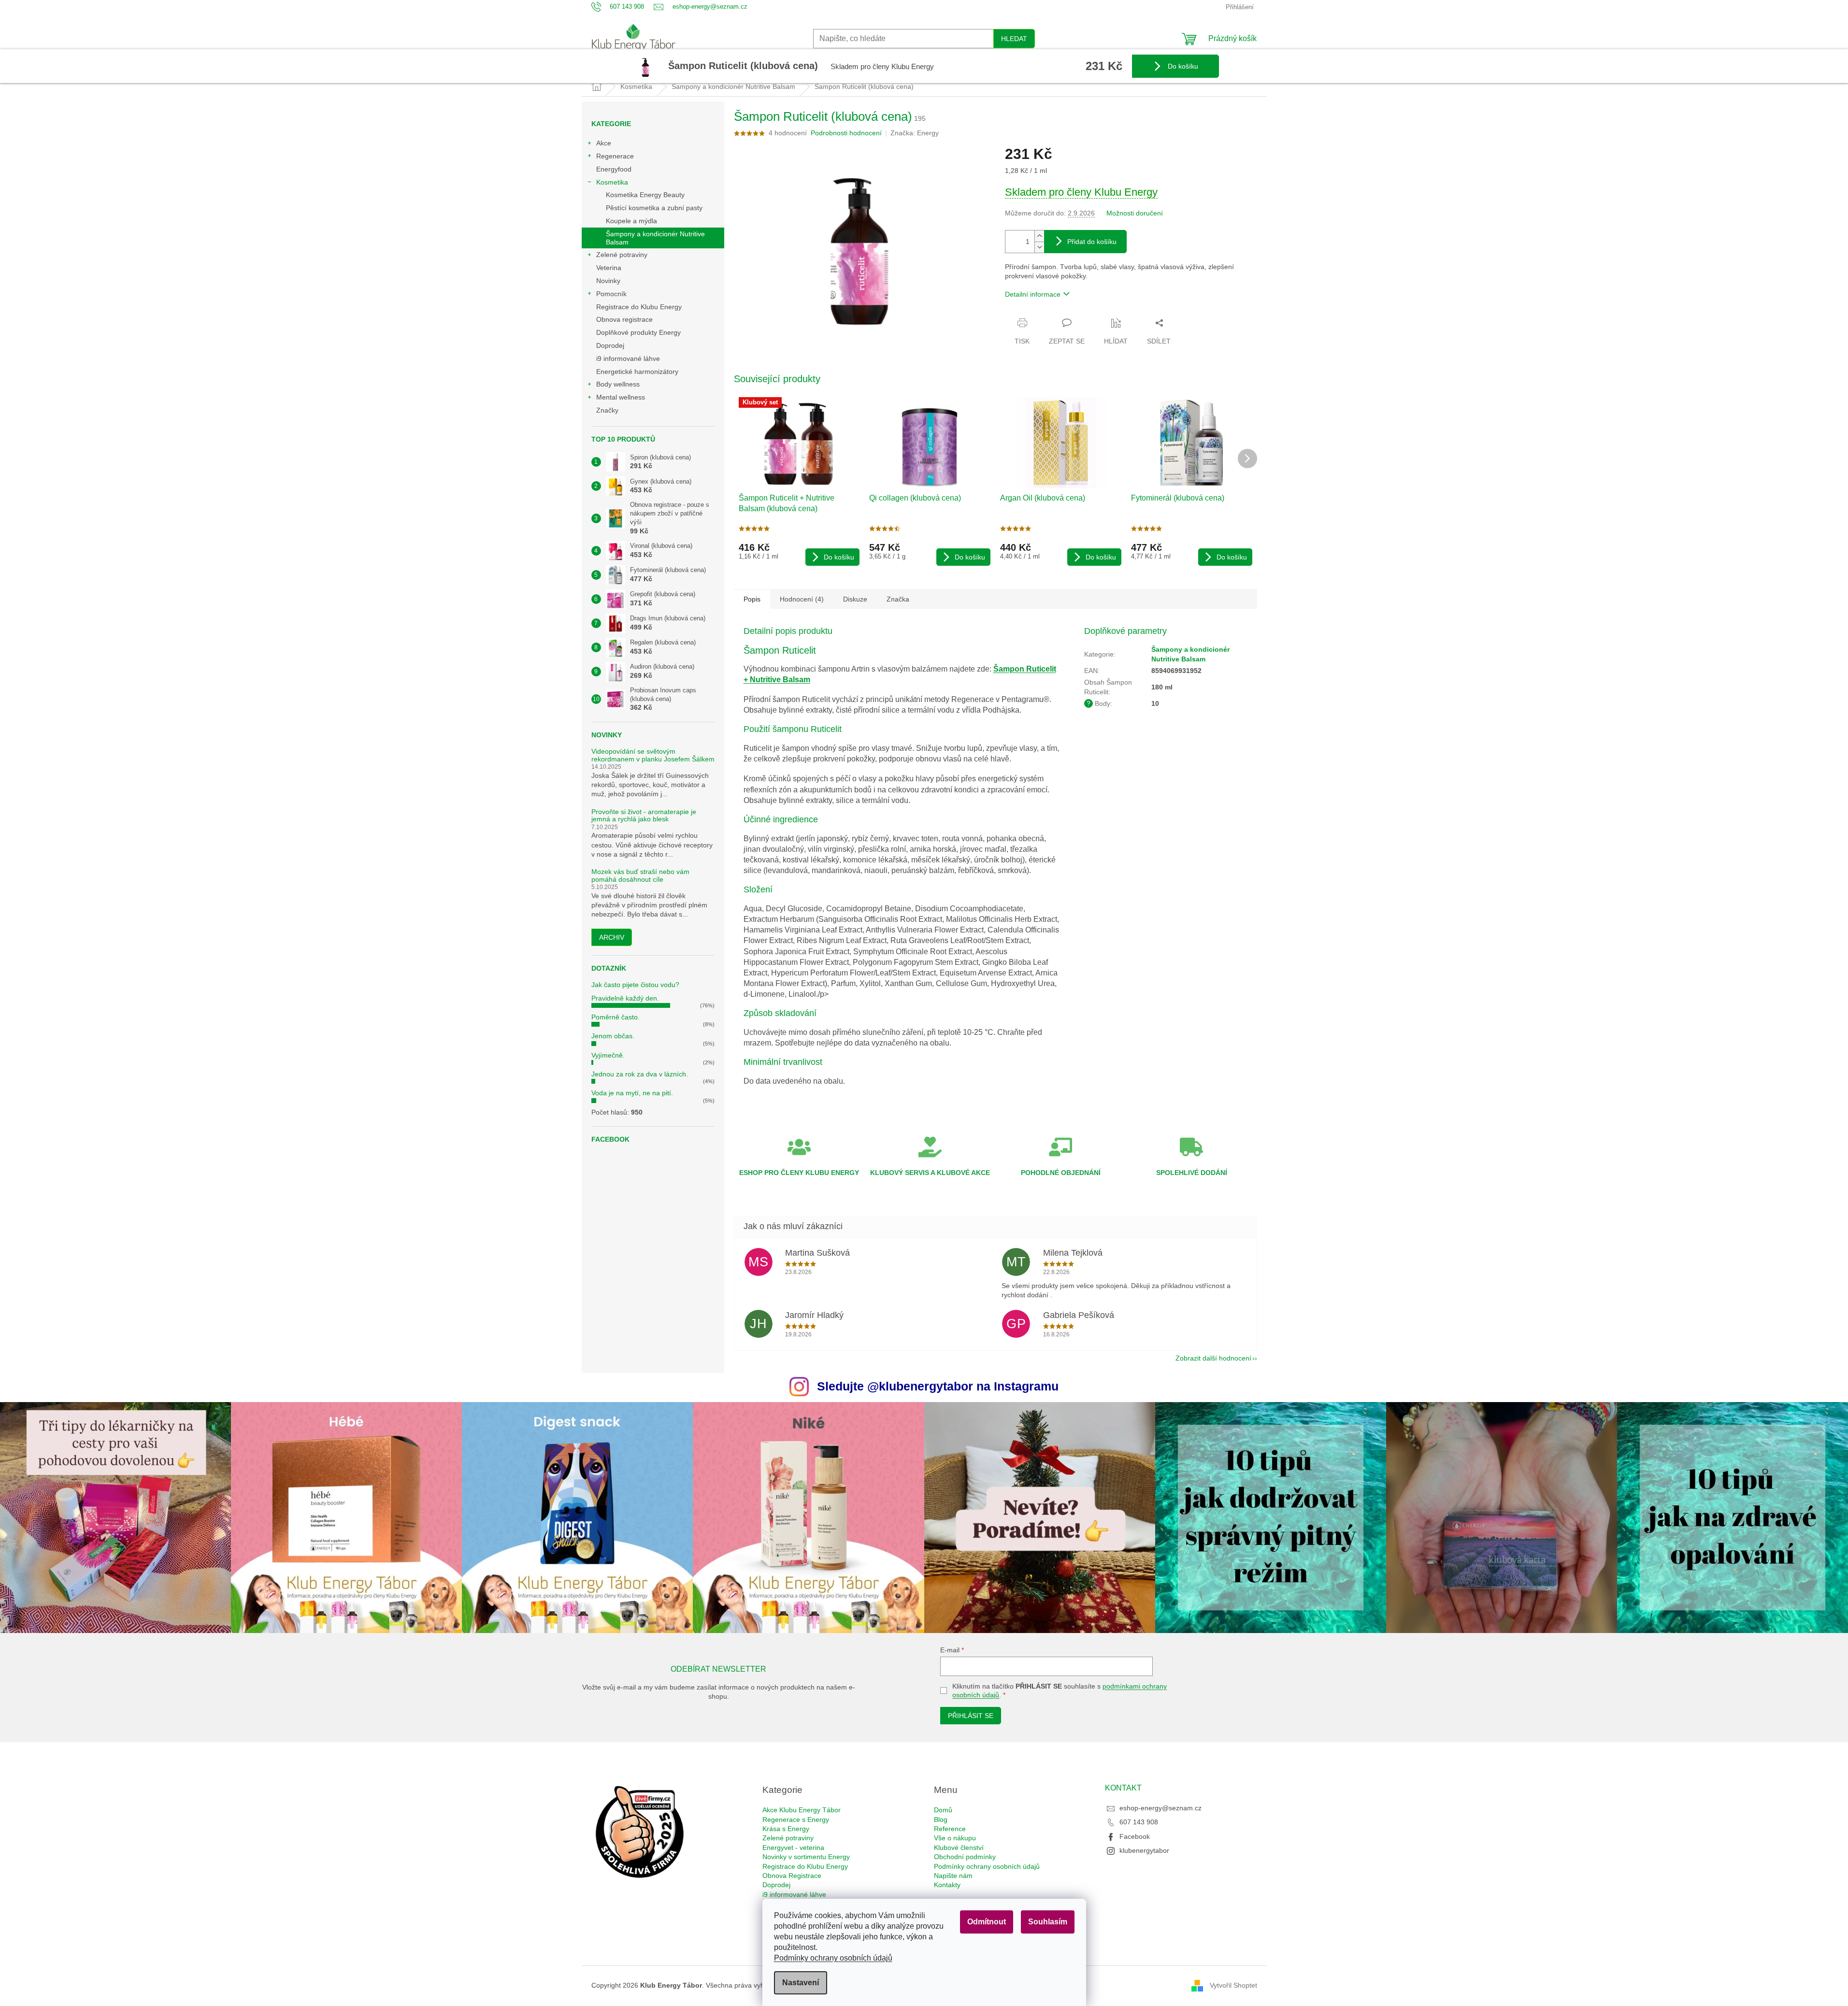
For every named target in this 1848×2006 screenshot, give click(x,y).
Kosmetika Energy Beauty (645, 195)
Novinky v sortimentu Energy (806, 1857)
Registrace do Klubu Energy (640, 307)
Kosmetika (612, 182)
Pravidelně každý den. (625, 998)
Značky (607, 410)
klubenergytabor (1144, 1850)
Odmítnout (987, 1922)
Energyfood (614, 169)
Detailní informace (1033, 294)
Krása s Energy (786, 1829)
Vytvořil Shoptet (1233, 1985)
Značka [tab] (898, 599)
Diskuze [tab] (855, 599)
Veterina (609, 268)
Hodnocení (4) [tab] (802, 599)
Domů (943, 1810)
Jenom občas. (613, 1036)
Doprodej (610, 345)
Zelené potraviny (622, 255)
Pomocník (611, 294)
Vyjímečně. (608, 1055)
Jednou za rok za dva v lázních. (640, 1074)
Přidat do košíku (1092, 242)
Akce (604, 143)
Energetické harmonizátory (637, 372)
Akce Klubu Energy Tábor (802, 1810)
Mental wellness (621, 397)
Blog (941, 1820)
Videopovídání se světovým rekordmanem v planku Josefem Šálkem (653, 755)
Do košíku (1182, 66)
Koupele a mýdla (631, 221)
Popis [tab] (752, 599)
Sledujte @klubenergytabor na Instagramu (938, 1386)
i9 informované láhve (628, 358)
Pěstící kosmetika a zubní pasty (654, 208)
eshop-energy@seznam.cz (1160, 1808)
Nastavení (801, 1983)
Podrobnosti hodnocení (846, 133)
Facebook (1135, 1836)
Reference (950, 1829)
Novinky (608, 281)
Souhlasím (1048, 1922)
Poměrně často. (616, 1017)
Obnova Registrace (792, 1876)
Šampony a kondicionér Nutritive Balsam (655, 238)
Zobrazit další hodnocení (1213, 1358)
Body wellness (618, 384)
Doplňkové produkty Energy (638, 332)
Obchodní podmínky (965, 1857)
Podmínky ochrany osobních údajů (833, 1958)
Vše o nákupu (955, 1838)
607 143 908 (1139, 1822)
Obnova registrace (624, 319)
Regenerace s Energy (796, 1820)
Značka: (915, 133)
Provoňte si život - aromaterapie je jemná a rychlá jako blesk (644, 816)
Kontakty (947, 1885)
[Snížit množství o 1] (1039, 247)
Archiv (612, 937)
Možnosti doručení (1135, 213)
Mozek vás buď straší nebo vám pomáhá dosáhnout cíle (640, 875)
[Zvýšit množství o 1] (1039, 236)
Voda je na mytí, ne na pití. (632, 1093)
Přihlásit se (971, 1716)
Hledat (1014, 39)
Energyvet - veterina (793, 1848)
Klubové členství (959, 1848)
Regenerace (615, 156)
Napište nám (953, 1876)
